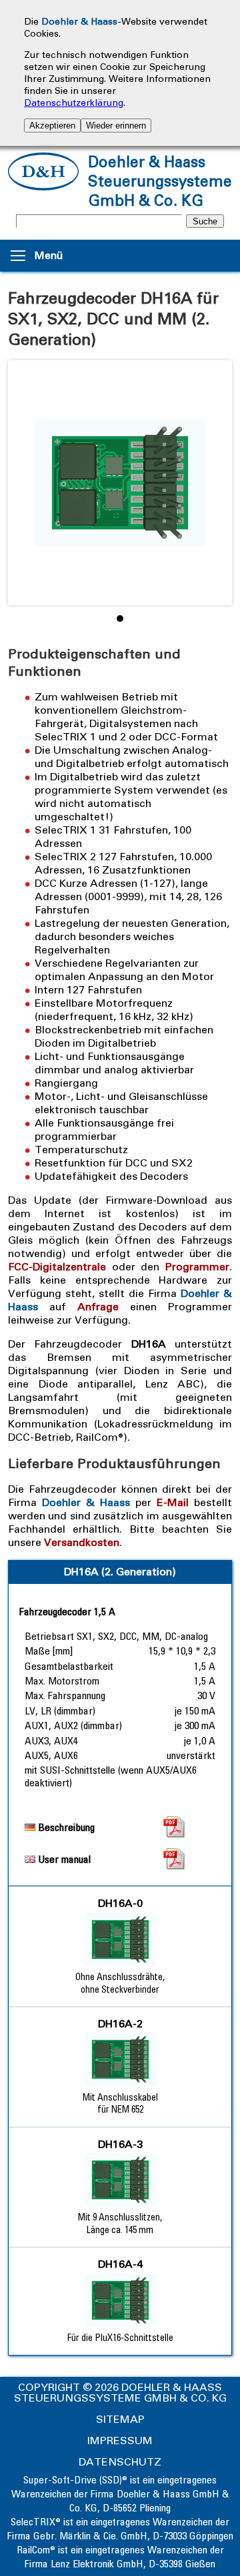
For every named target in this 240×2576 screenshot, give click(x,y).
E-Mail (173, 1502)
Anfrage (98, 1307)
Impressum (120, 2441)
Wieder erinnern (116, 126)
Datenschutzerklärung (74, 103)
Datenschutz (120, 2462)
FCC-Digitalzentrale (57, 1267)
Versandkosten (82, 1542)
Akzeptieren (52, 126)
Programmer (197, 1267)
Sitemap (120, 2419)
